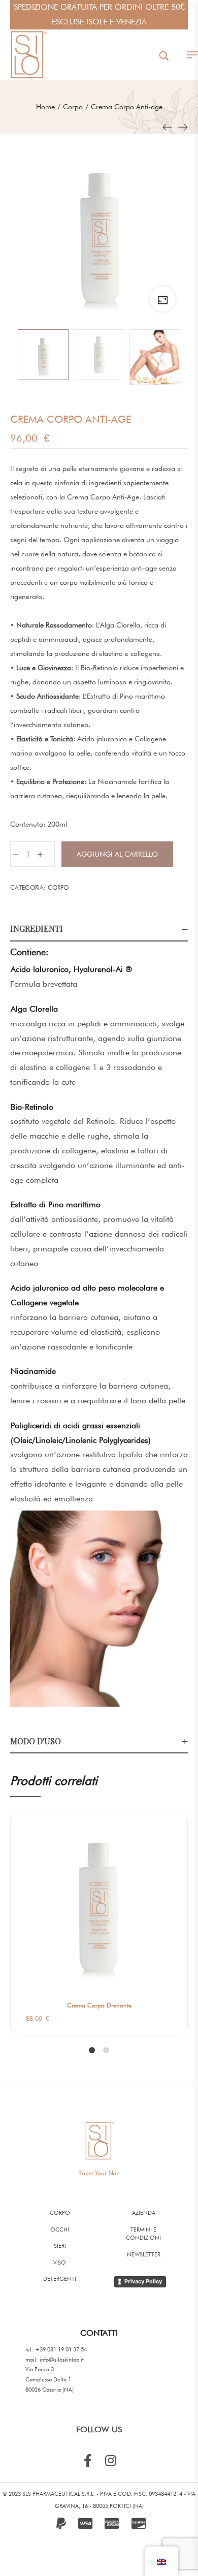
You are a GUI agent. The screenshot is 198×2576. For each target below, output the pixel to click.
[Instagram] (110, 2460)
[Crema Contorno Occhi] (168, 127)
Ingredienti (37, 929)
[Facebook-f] (88, 2460)
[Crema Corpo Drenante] (183, 127)
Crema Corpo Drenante (99, 2005)
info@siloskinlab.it (62, 2360)
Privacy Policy (143, 2281)
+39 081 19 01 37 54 (61, 2349)
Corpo (58, 887)
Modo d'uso (36, 1741)
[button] (184, 1871)
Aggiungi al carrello (117, 854)
